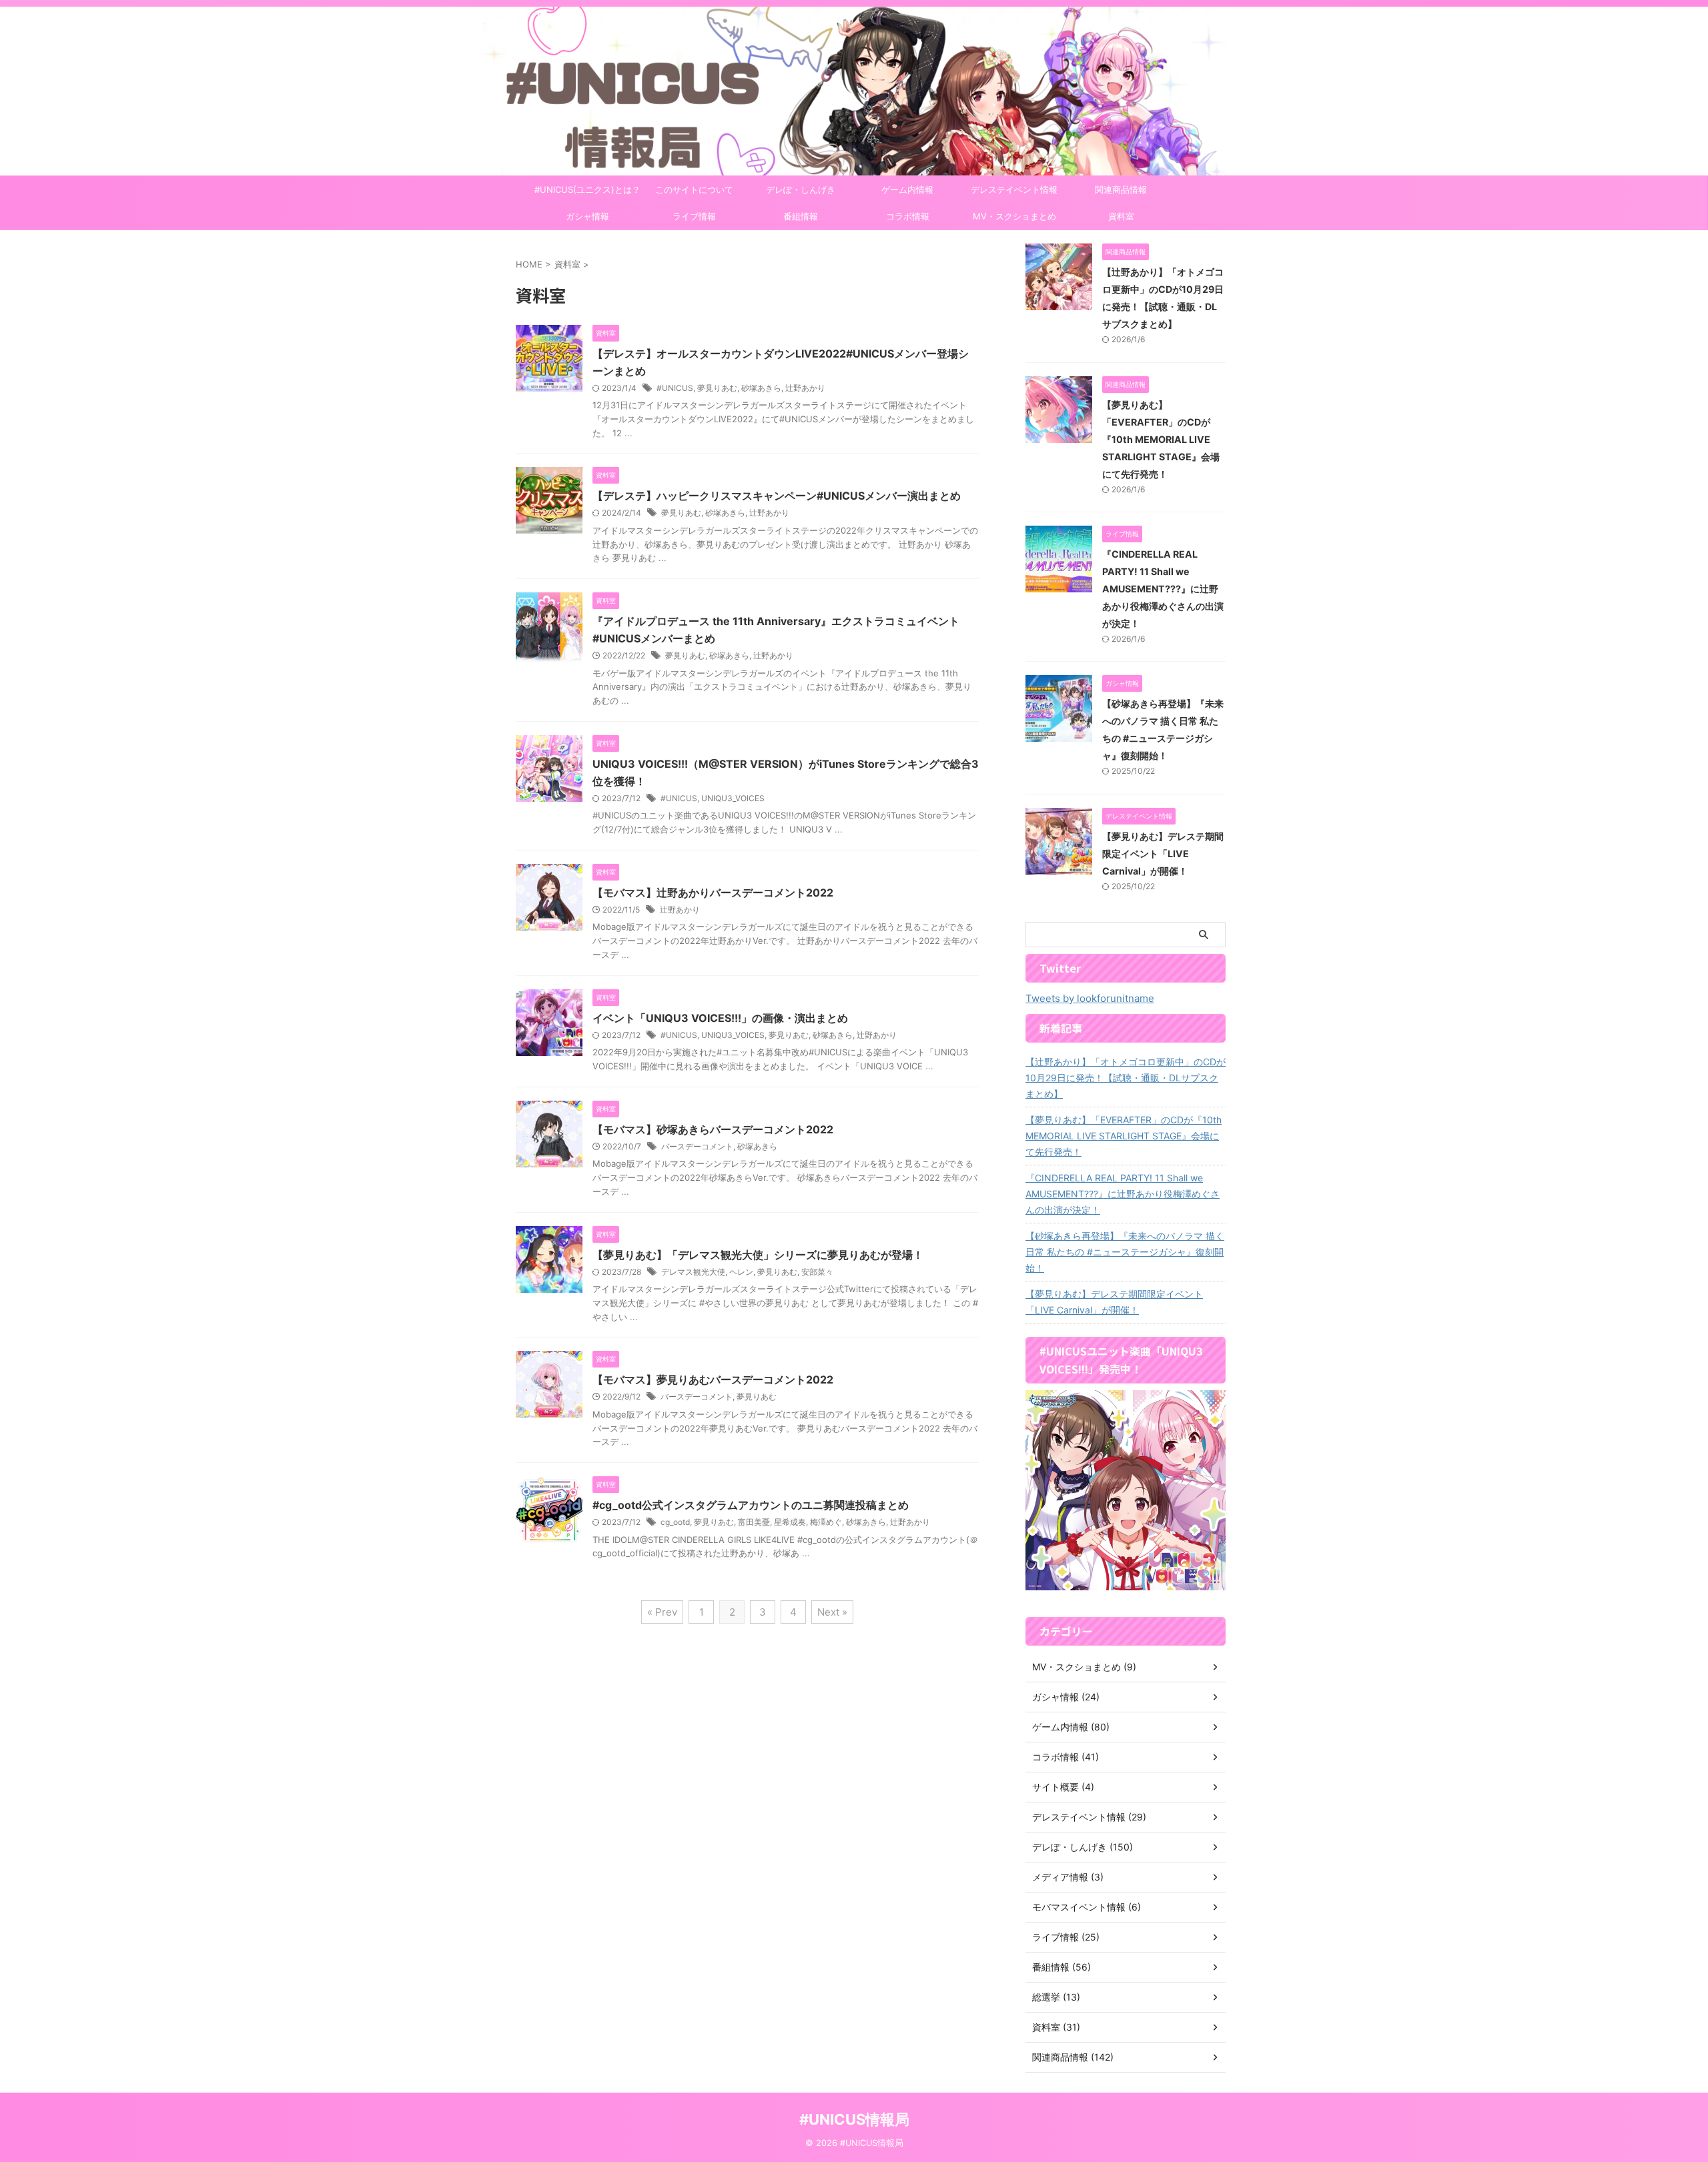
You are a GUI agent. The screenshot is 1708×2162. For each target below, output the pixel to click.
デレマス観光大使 (693, 1272)
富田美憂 (754, 1522)
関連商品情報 (1121, 189)
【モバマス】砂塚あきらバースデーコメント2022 (713, 1129)
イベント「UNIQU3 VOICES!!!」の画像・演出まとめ (720, 1018)
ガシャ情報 (587, 216)
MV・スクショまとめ (1014, 216)
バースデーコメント (697, 1146)
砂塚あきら (761, 388)
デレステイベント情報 (1014, 189)
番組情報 (801, 216)
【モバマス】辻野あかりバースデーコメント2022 (713, 893)
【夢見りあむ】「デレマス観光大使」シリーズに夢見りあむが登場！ (758, 1255)
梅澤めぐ (826, 1522)
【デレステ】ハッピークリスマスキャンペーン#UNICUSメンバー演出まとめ (777, 496)
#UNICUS (675, 388)
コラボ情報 (908, 216)
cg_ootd (675, 1522)
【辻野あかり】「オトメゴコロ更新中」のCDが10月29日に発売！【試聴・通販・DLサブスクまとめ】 (1126, 1078)
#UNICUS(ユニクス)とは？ (587, 189)
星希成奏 (790, 1522)
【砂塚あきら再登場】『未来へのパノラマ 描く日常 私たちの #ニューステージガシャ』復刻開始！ (1125, 1252)
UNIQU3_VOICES (733, 798)
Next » (832, 1612)
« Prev (662, 1612)
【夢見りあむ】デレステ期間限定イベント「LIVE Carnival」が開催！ (1163, 854)
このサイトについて (694, 189)
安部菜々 (817, 1272)
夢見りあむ (717, 388)
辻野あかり (805, 388)
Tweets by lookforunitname (1090, 998)
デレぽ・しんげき (801, 189)
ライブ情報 (694, 216)
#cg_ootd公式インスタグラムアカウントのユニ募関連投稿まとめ (751, 1505)
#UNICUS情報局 (854, 2119)
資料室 (1121, 216)
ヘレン (741, 1272)
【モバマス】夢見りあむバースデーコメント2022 (713, 1380)
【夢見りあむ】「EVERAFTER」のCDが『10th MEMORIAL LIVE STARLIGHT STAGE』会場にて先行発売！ (1161, 439)
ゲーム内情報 (907, 189)
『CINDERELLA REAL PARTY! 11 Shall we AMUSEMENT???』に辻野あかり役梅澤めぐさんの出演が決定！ (1163, 589)
